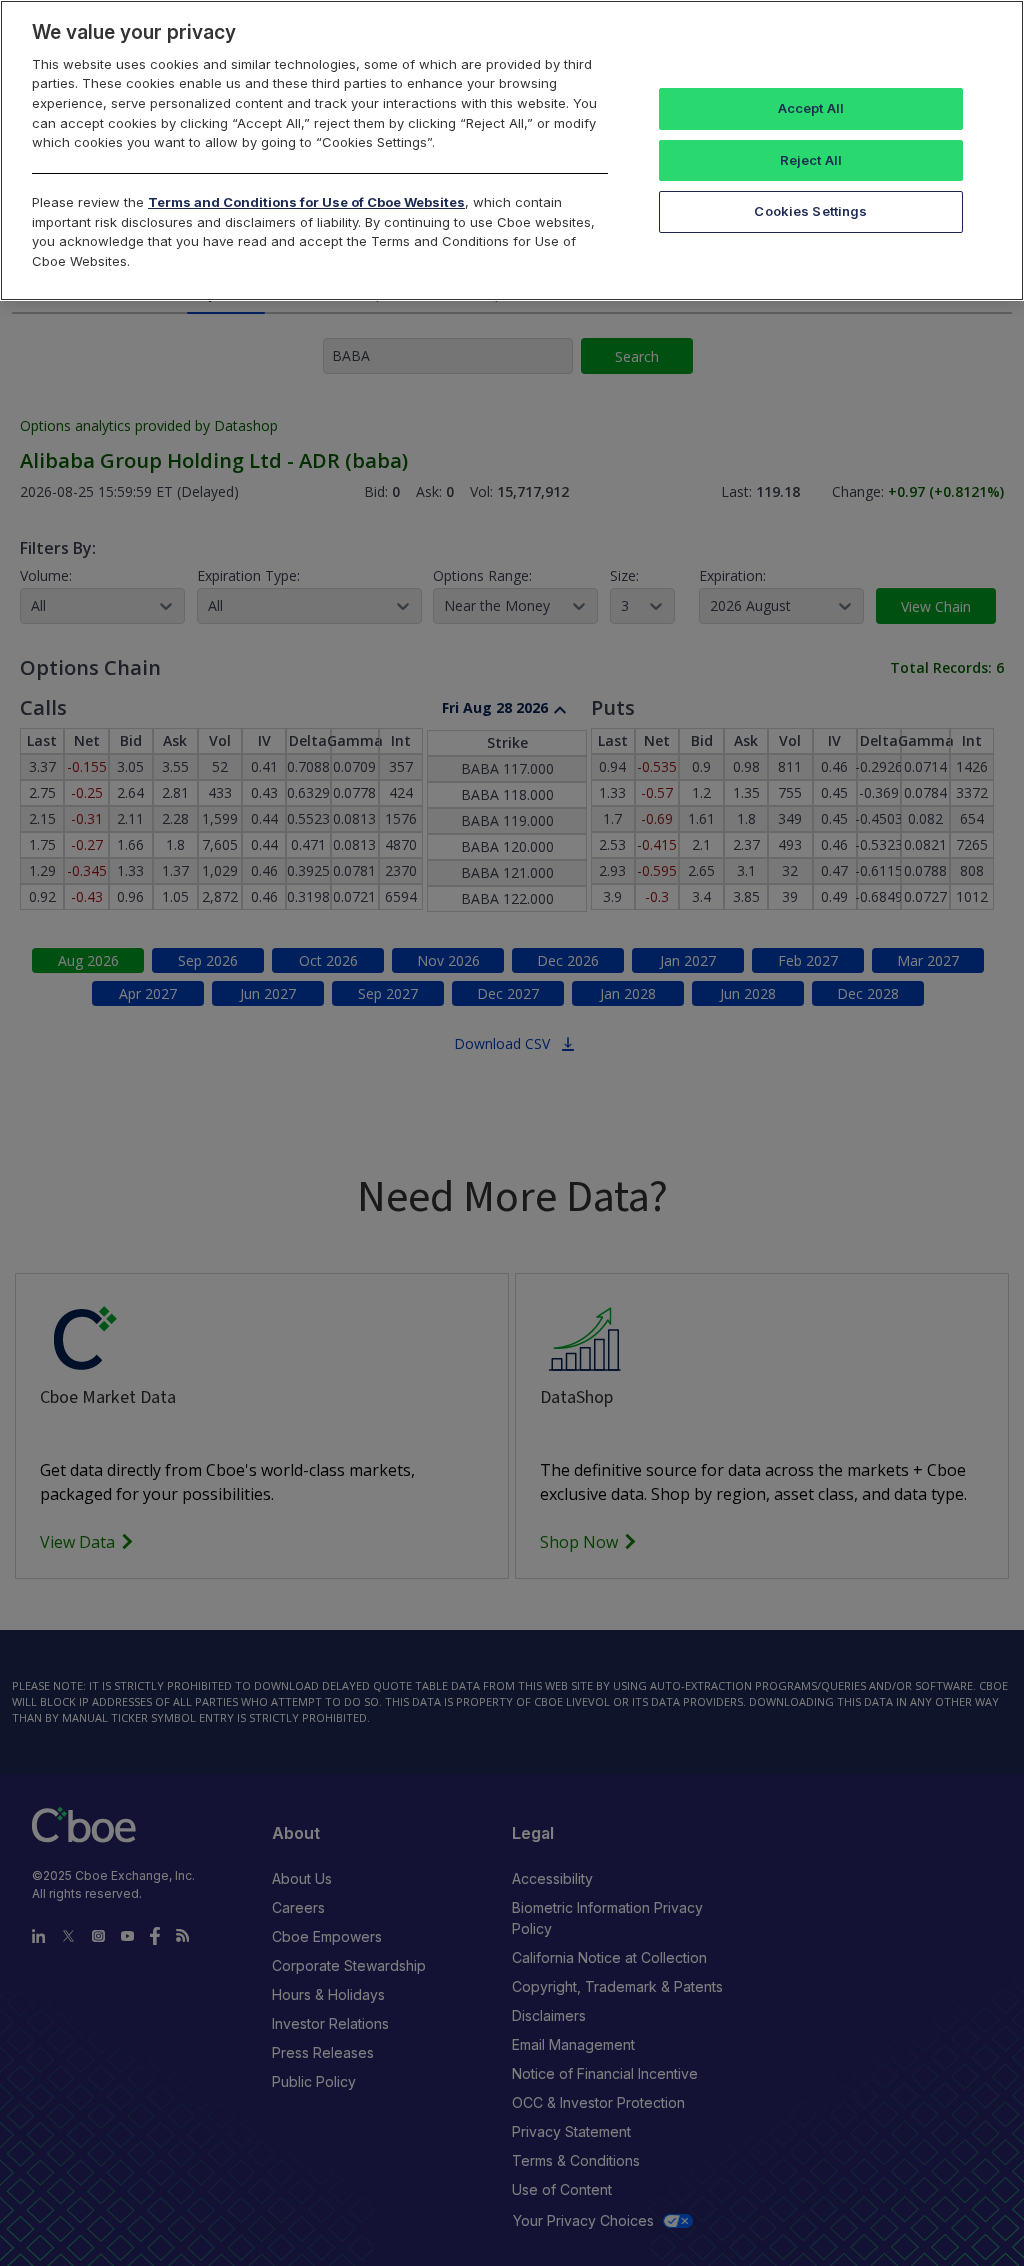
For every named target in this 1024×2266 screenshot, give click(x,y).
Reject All (811, 160)
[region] (512, 150)
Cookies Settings (810, 211)
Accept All (811, 108)
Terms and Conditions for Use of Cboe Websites (306, 202)
